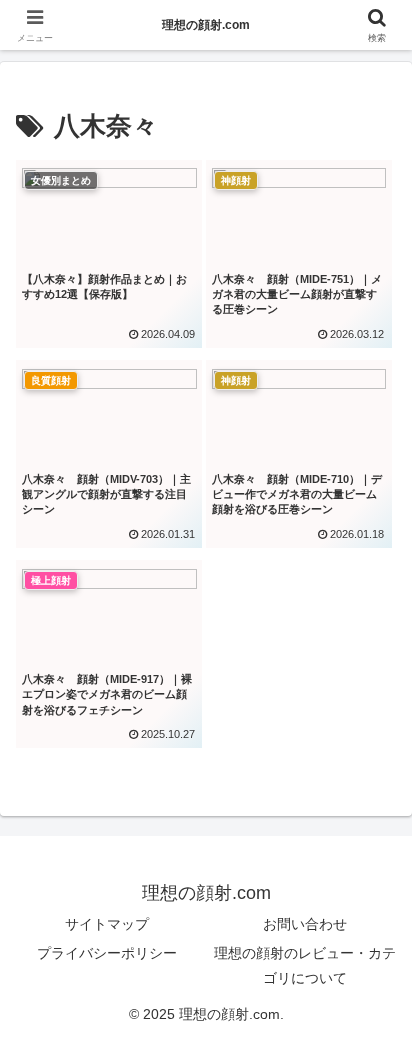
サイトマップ (107, 924)
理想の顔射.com (206, 25)
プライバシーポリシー (107, 953)
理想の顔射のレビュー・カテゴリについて (305, 965)
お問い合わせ (305, 924)
